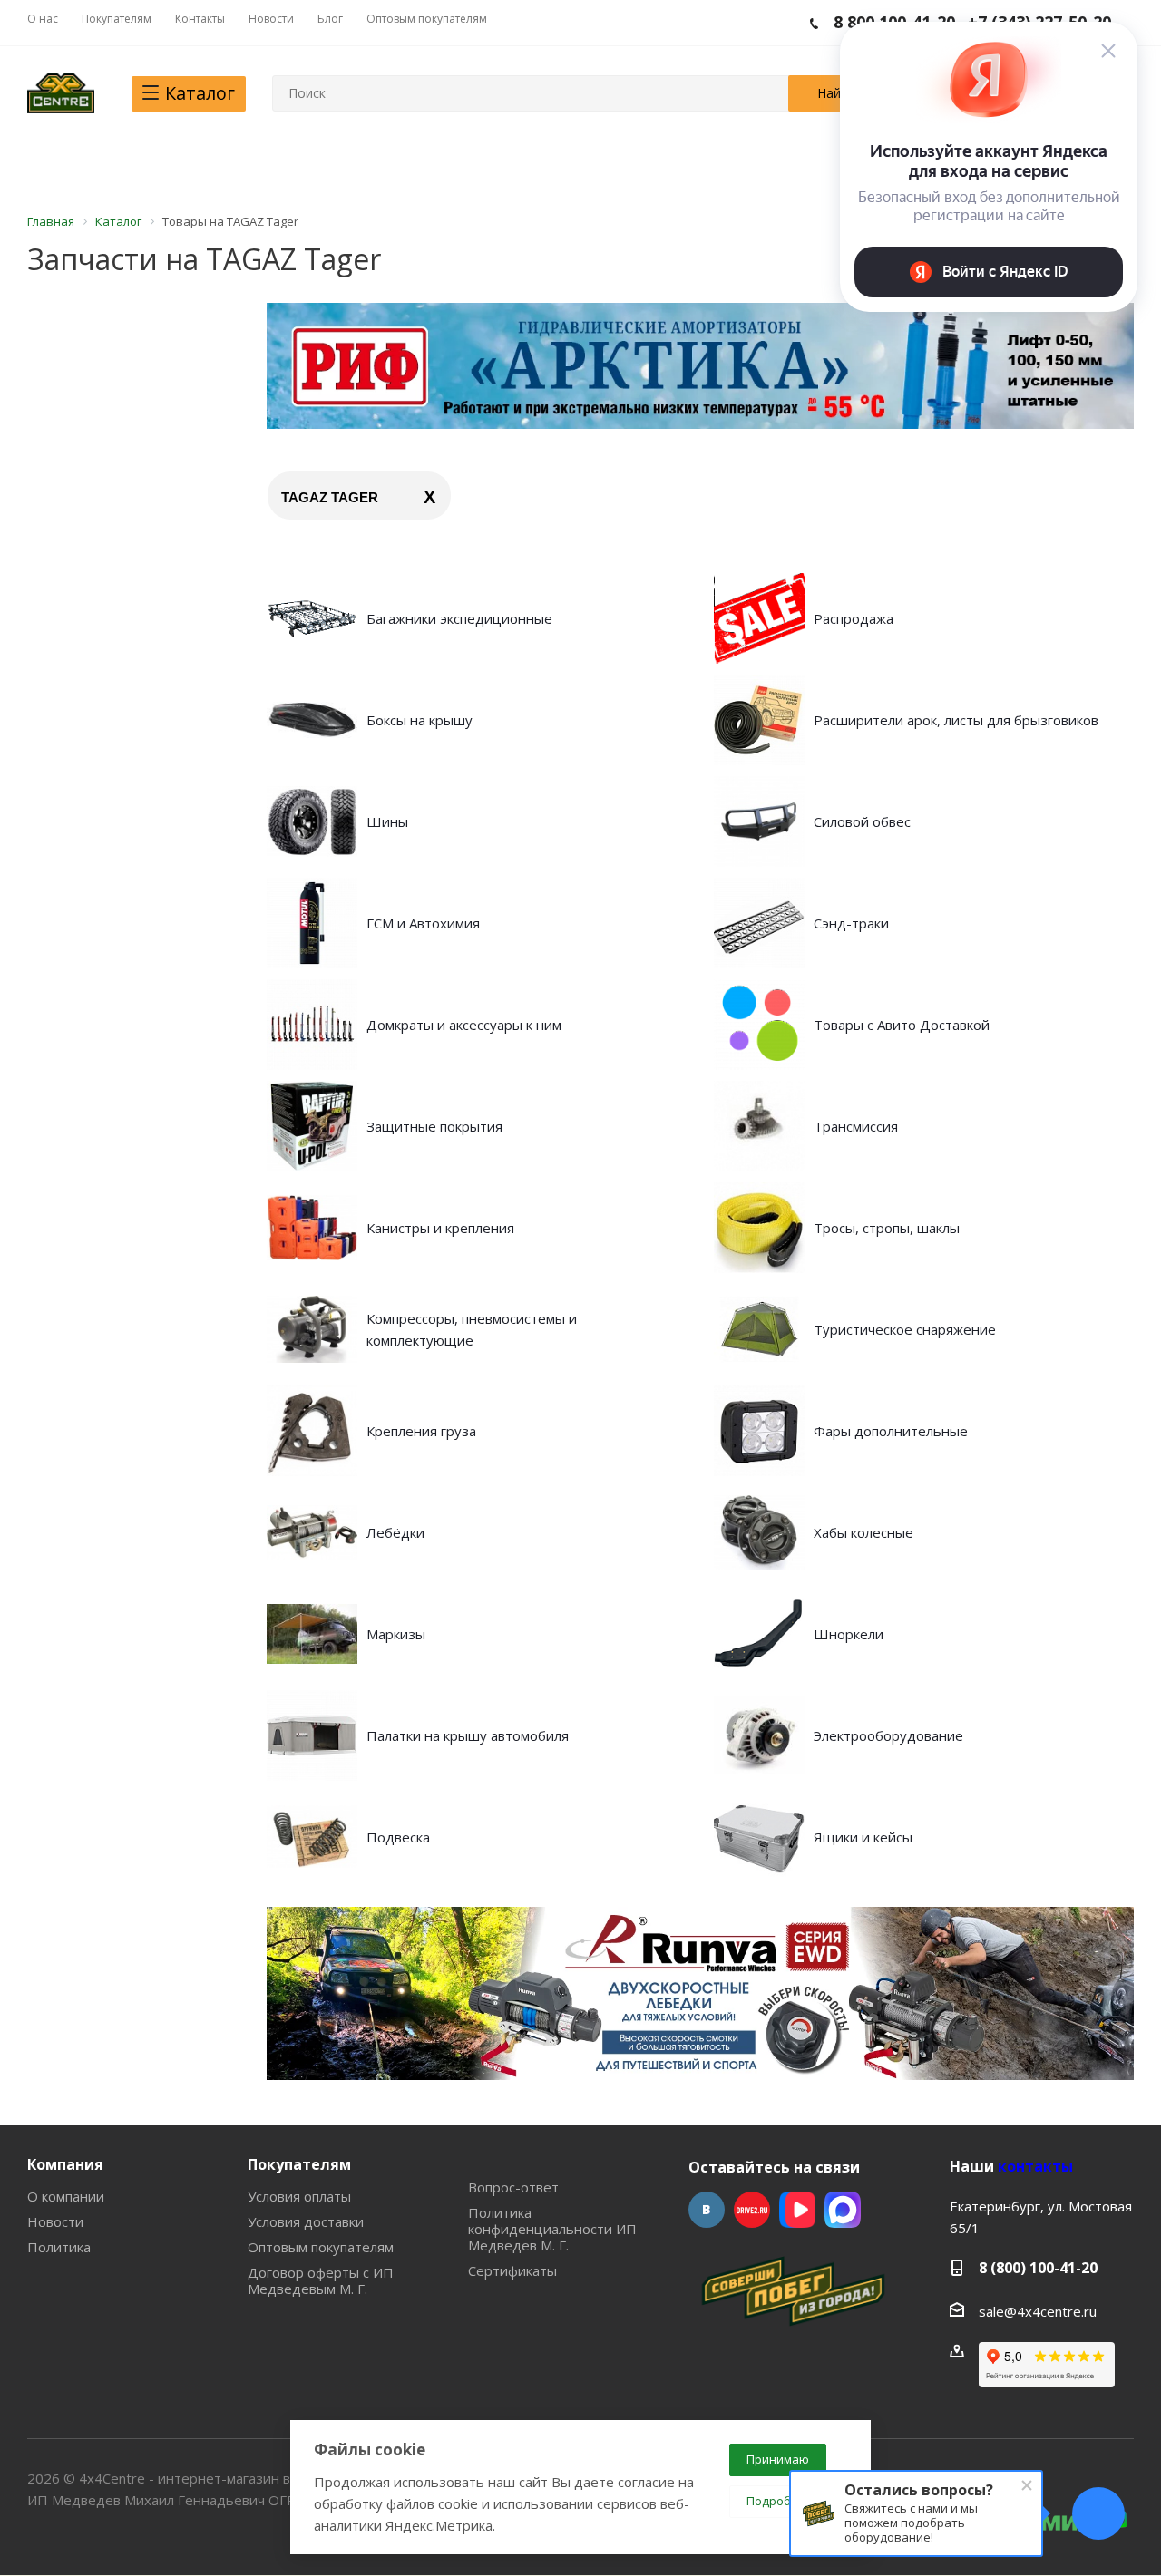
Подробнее (780, 2501)
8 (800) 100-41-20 (1038, 2268)
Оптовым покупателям (321, 2247)
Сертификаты (512, 2270)
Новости (55, 2221)
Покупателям (299, 2164)
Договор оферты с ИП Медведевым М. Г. (321, 2280)
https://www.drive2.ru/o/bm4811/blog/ (752, 2210)
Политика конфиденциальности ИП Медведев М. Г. (552, 2229)
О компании (66, 2196)
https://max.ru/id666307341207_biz (843, 2210)
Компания (65, 2164)
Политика (59, 2247)
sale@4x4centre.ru (1038, 2311)
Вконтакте (707, 2210)
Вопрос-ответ (513, 2187)
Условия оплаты (299, 2196)
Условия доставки (306, 2221)
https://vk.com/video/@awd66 (797, 2210)
